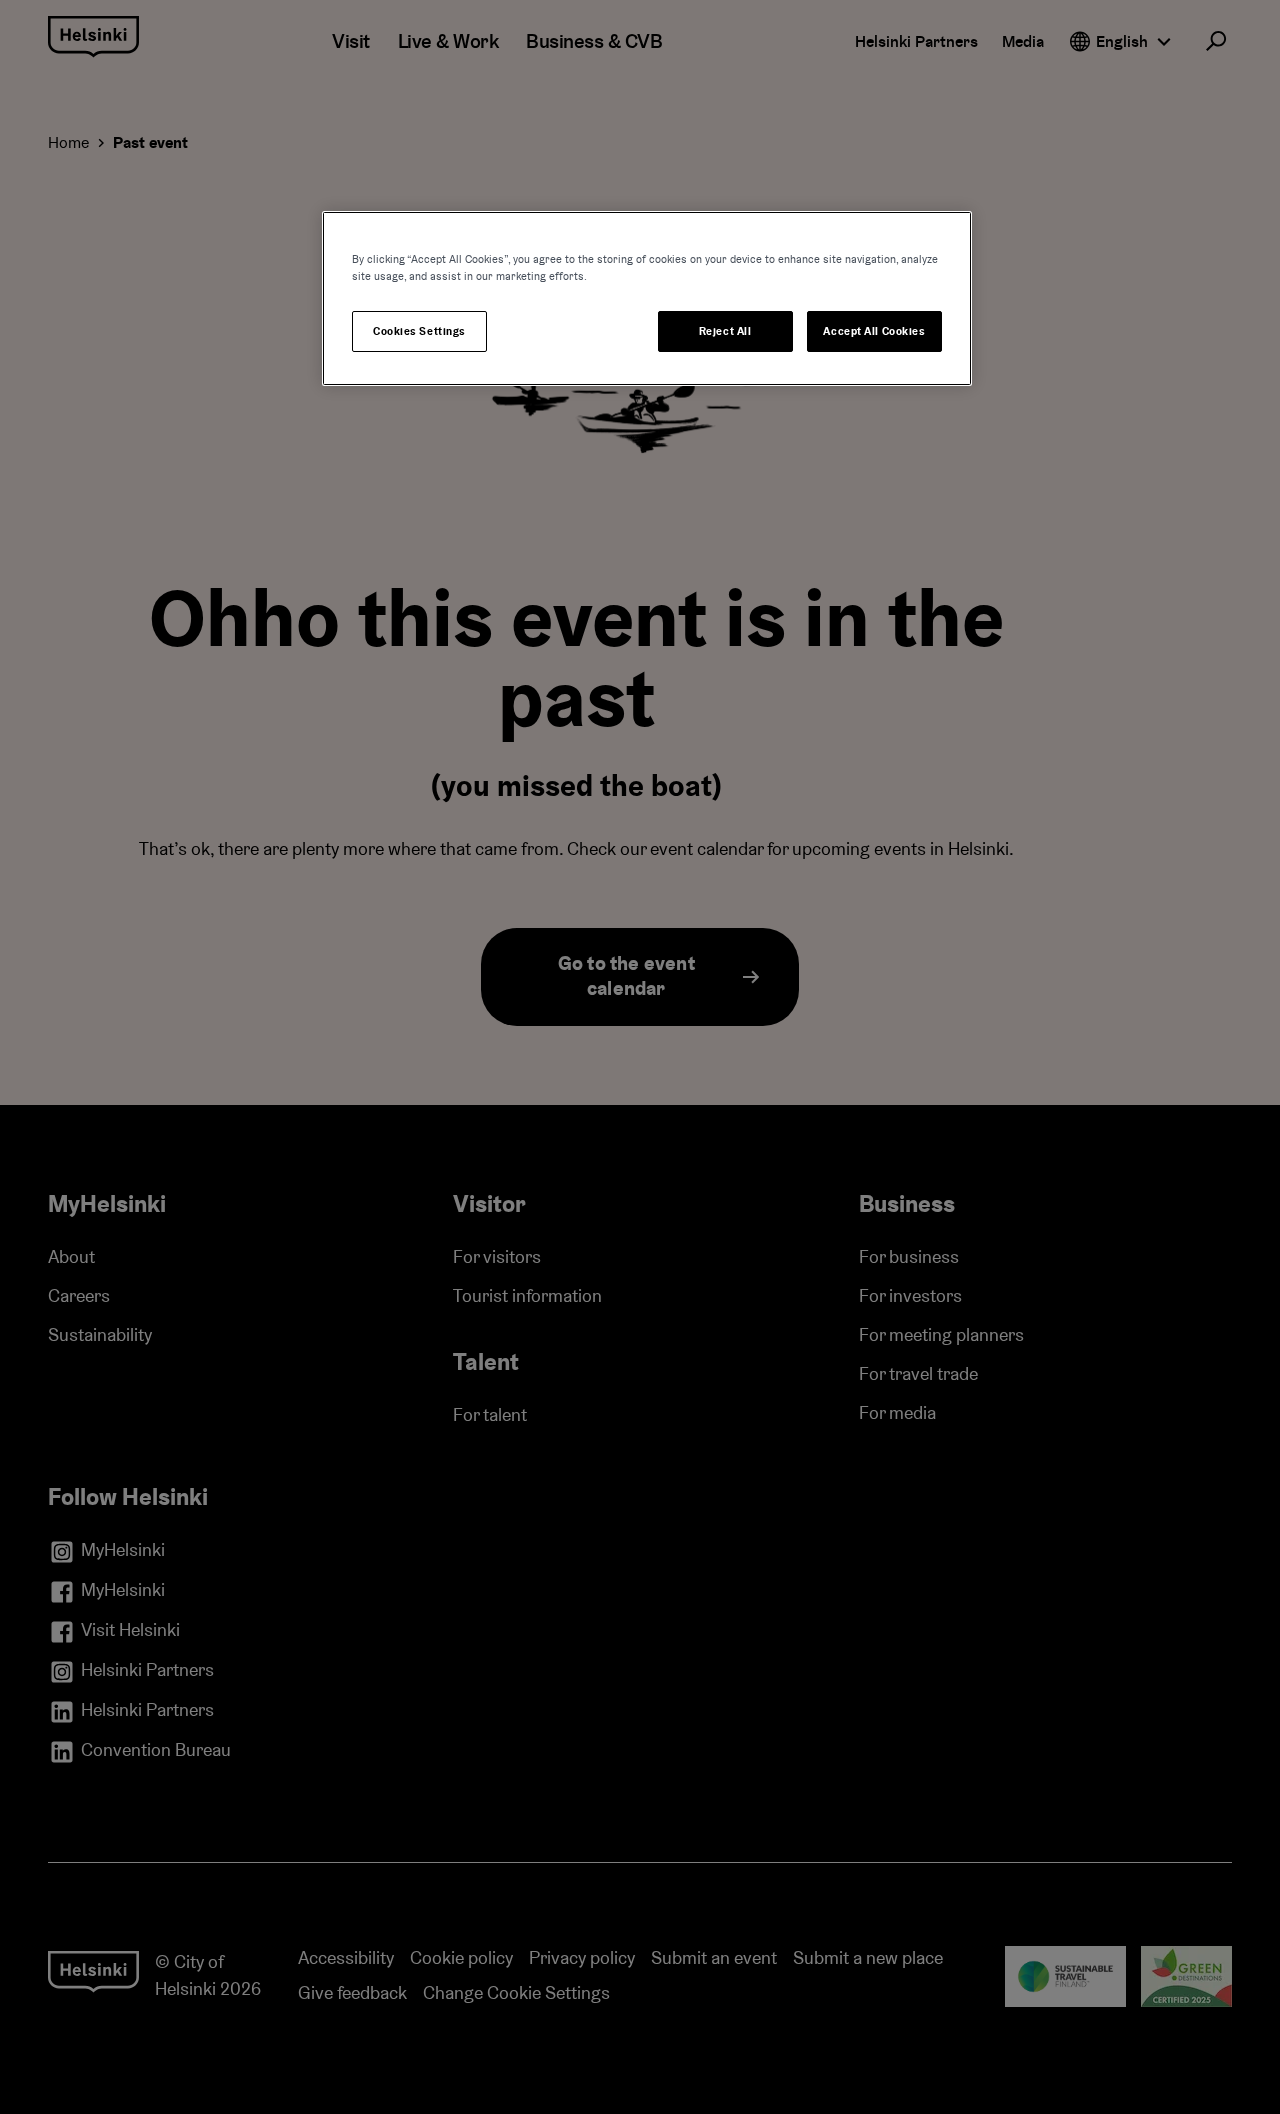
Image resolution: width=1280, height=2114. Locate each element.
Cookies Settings (419, 331)
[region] (647, 298)
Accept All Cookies (874, 331)
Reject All (725, 331)
